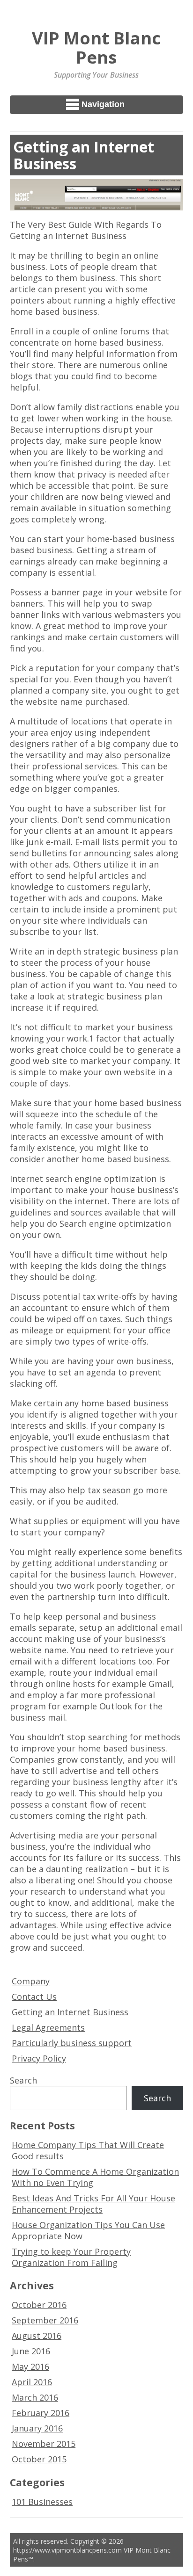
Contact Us (34, 1997)
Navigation (103, 104)
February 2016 (41, 2413)
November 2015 (44, 2444)
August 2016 (37, 2336)
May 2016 (30, 2366)
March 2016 (35, 2397)
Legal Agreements (48, 2027)
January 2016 (37, 2428)
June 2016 (31, 2351)
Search (23, 2080)
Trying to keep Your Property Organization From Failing (71, 2257)
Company (31, 1981)
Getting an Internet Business (70, 2012)
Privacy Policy (39, 2058)
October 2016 (39, 2305)
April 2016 (32, 2382)
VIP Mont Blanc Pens (96, 47)
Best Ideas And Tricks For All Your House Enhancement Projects (93, 2204)
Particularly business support (72, 2043)
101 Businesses (42, 2502)
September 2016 (45, 2320)
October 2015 (39, 2459)
